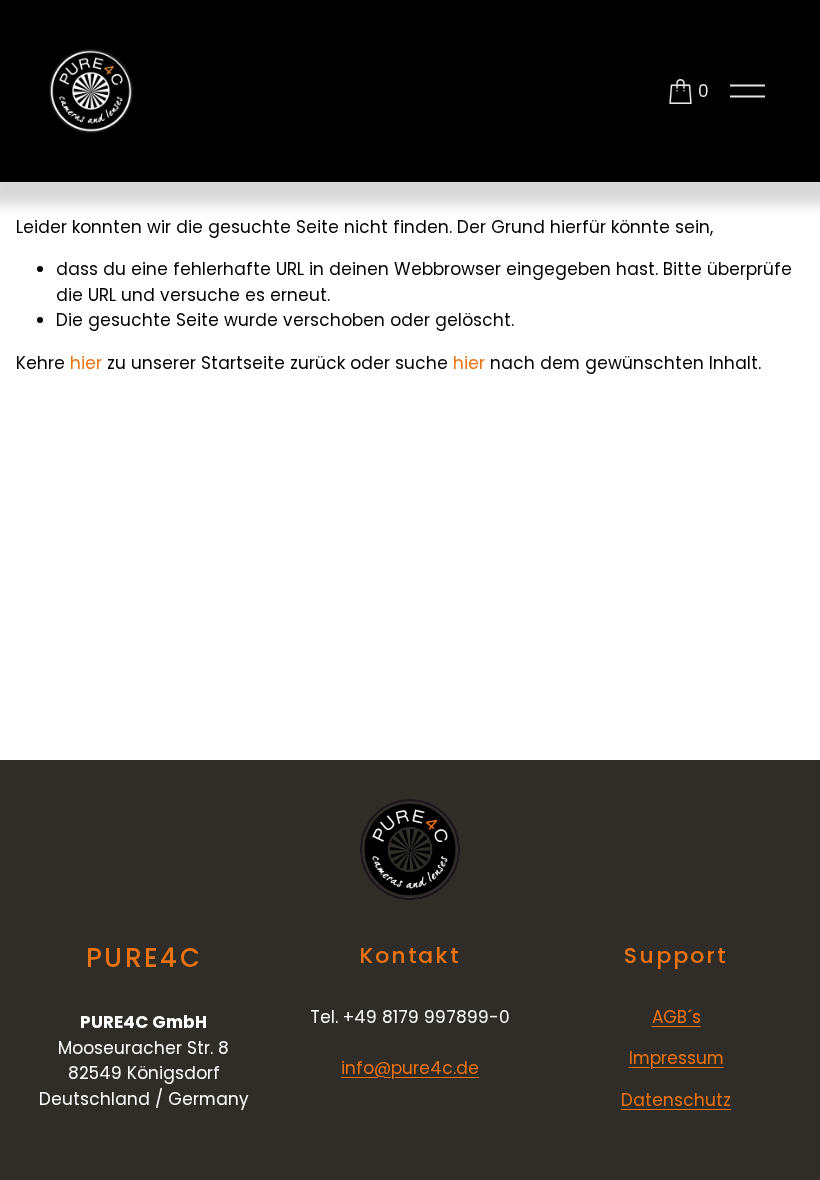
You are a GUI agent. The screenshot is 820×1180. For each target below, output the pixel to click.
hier (86, 363)
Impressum (676, 1058)
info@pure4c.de (410, 1068)
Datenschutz (676, 1100)
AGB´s (676, 1017)
